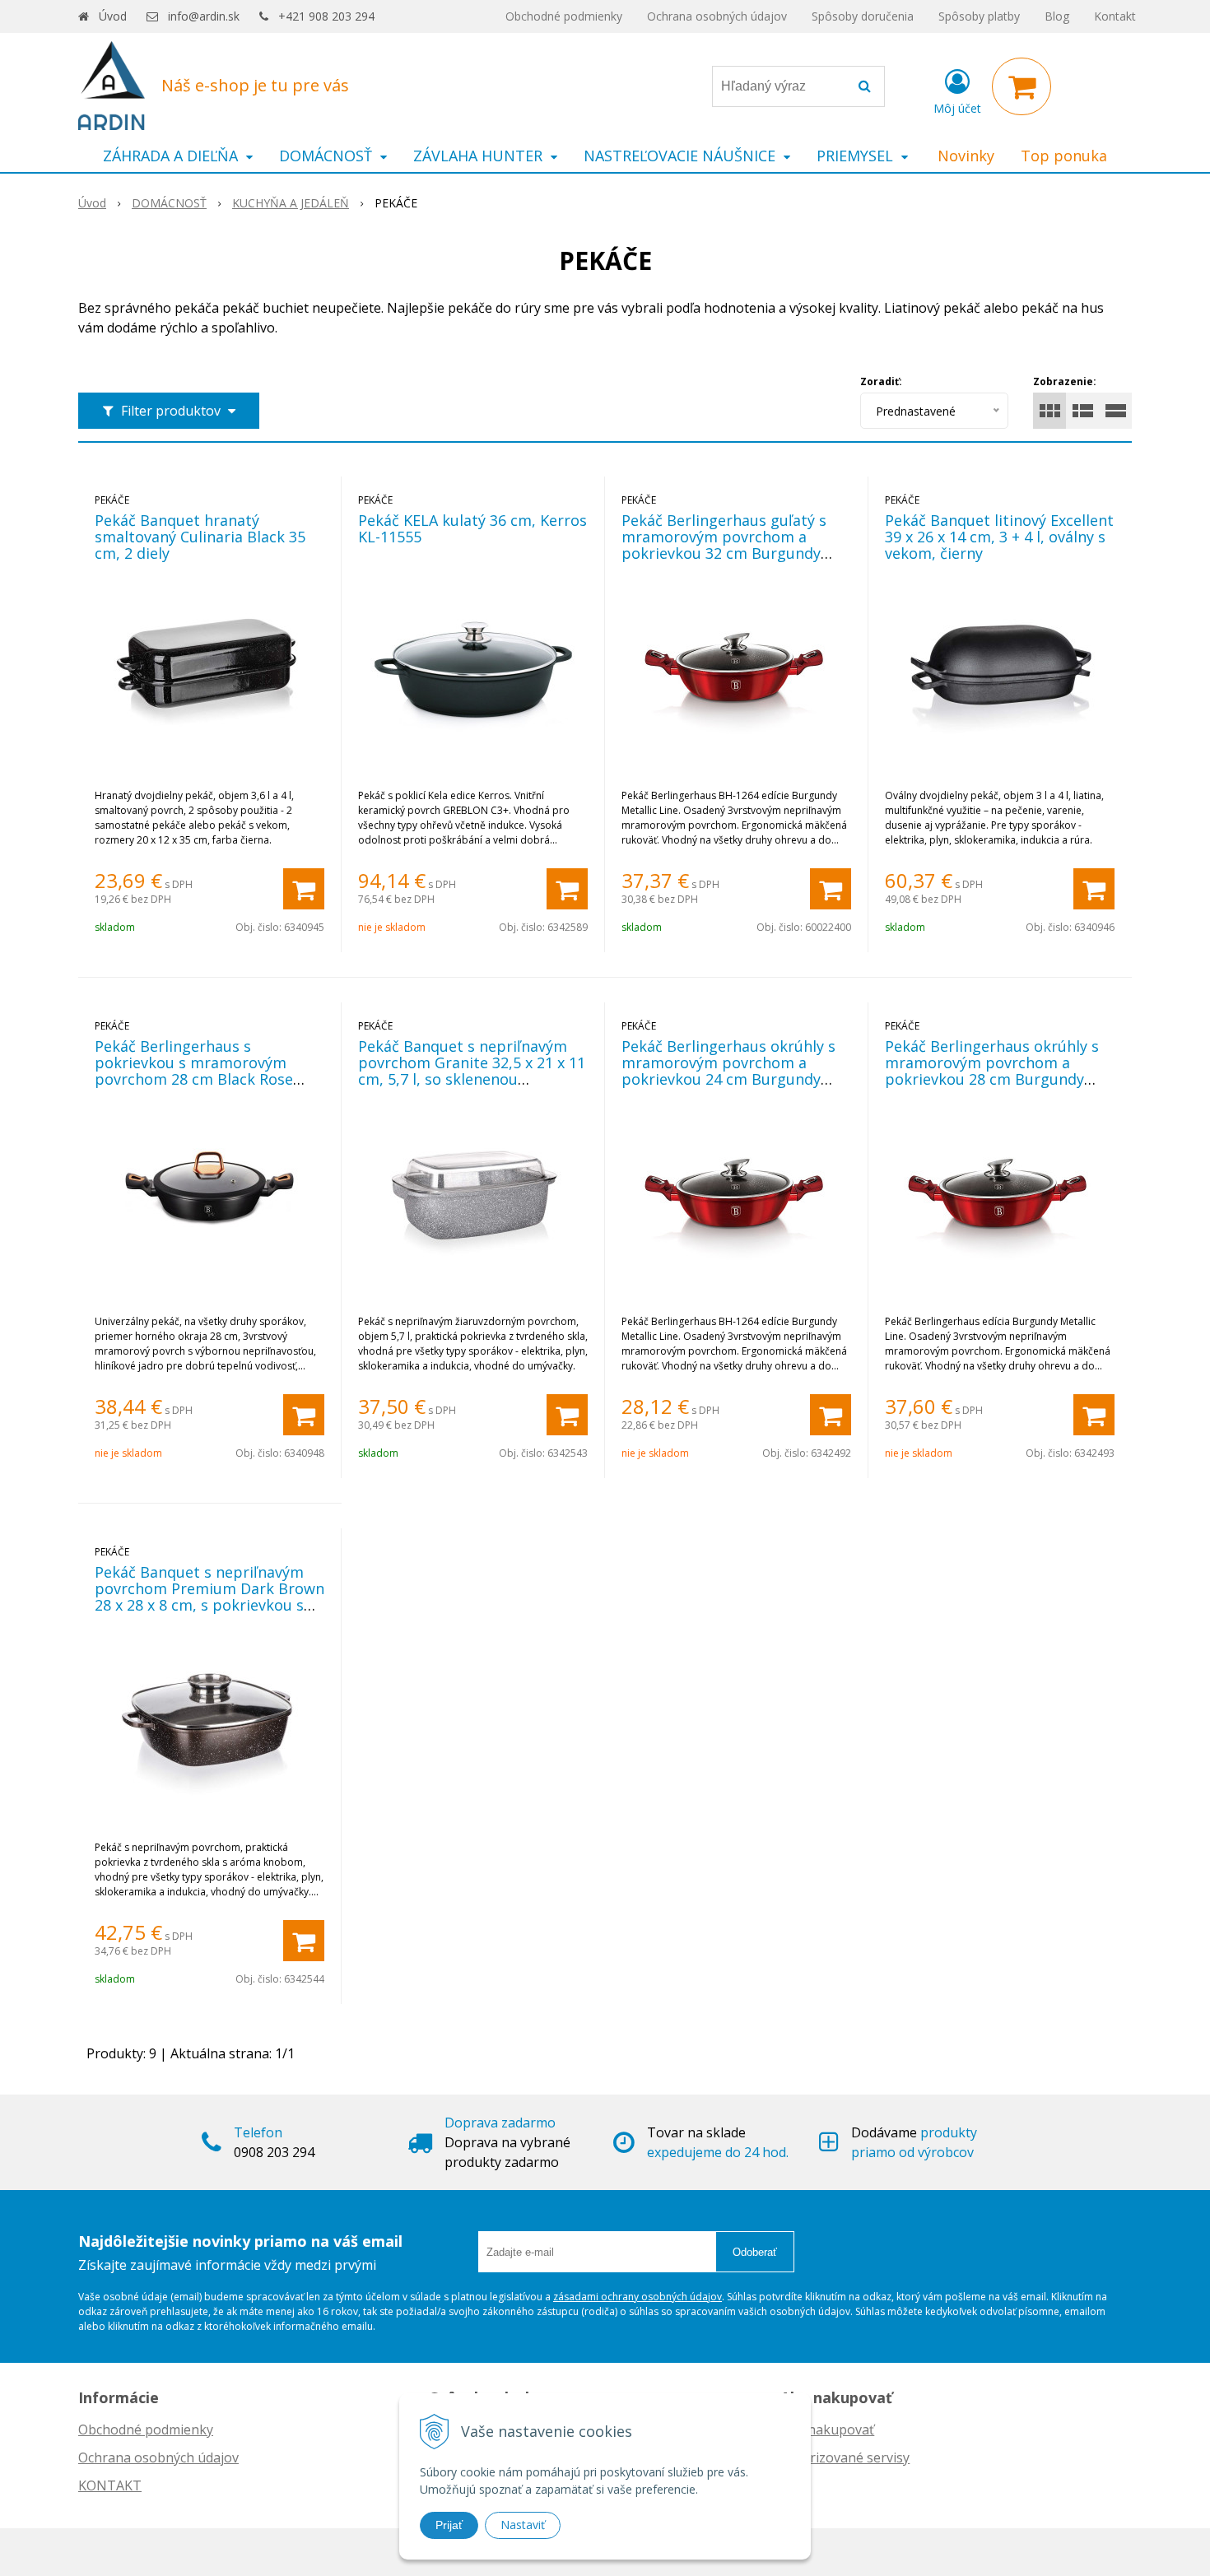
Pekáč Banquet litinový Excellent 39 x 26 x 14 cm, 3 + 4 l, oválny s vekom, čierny (999, 537)
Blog (1057, 16)
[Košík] (1022, 86)
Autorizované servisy (845, 2457)
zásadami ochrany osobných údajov (638, 2297)
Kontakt (1115, 16)
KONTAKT (110, 2485)
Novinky (966, 156)
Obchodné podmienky (564, 16)
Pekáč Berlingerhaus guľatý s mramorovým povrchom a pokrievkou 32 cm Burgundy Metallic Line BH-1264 (724, 545)
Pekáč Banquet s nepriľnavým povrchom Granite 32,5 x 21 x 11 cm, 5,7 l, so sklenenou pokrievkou (472, 1071)
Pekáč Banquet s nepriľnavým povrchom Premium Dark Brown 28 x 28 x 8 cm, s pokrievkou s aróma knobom (209, 1597)
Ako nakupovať (827, 2430)
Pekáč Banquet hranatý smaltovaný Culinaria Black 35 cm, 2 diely (200, 537)
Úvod (113, 16)
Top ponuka (1064, 156)
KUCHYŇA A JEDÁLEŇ (291, 203)
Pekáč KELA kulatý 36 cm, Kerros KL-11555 (472, 528)
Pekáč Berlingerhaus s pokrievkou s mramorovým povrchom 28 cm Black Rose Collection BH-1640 (194, 1071)
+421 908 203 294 (326, 16)
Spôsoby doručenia (863, 16)
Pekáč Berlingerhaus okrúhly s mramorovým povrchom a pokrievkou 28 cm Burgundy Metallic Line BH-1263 (992, 1071)
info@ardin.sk (204, 16)
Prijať (449, 2525)
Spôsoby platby (979, 16)
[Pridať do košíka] (304, 889)
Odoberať (755, 2252)
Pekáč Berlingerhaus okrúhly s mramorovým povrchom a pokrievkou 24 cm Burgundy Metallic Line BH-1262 (728, 1071)
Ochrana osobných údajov (717, 16)
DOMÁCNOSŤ (169, 203)
